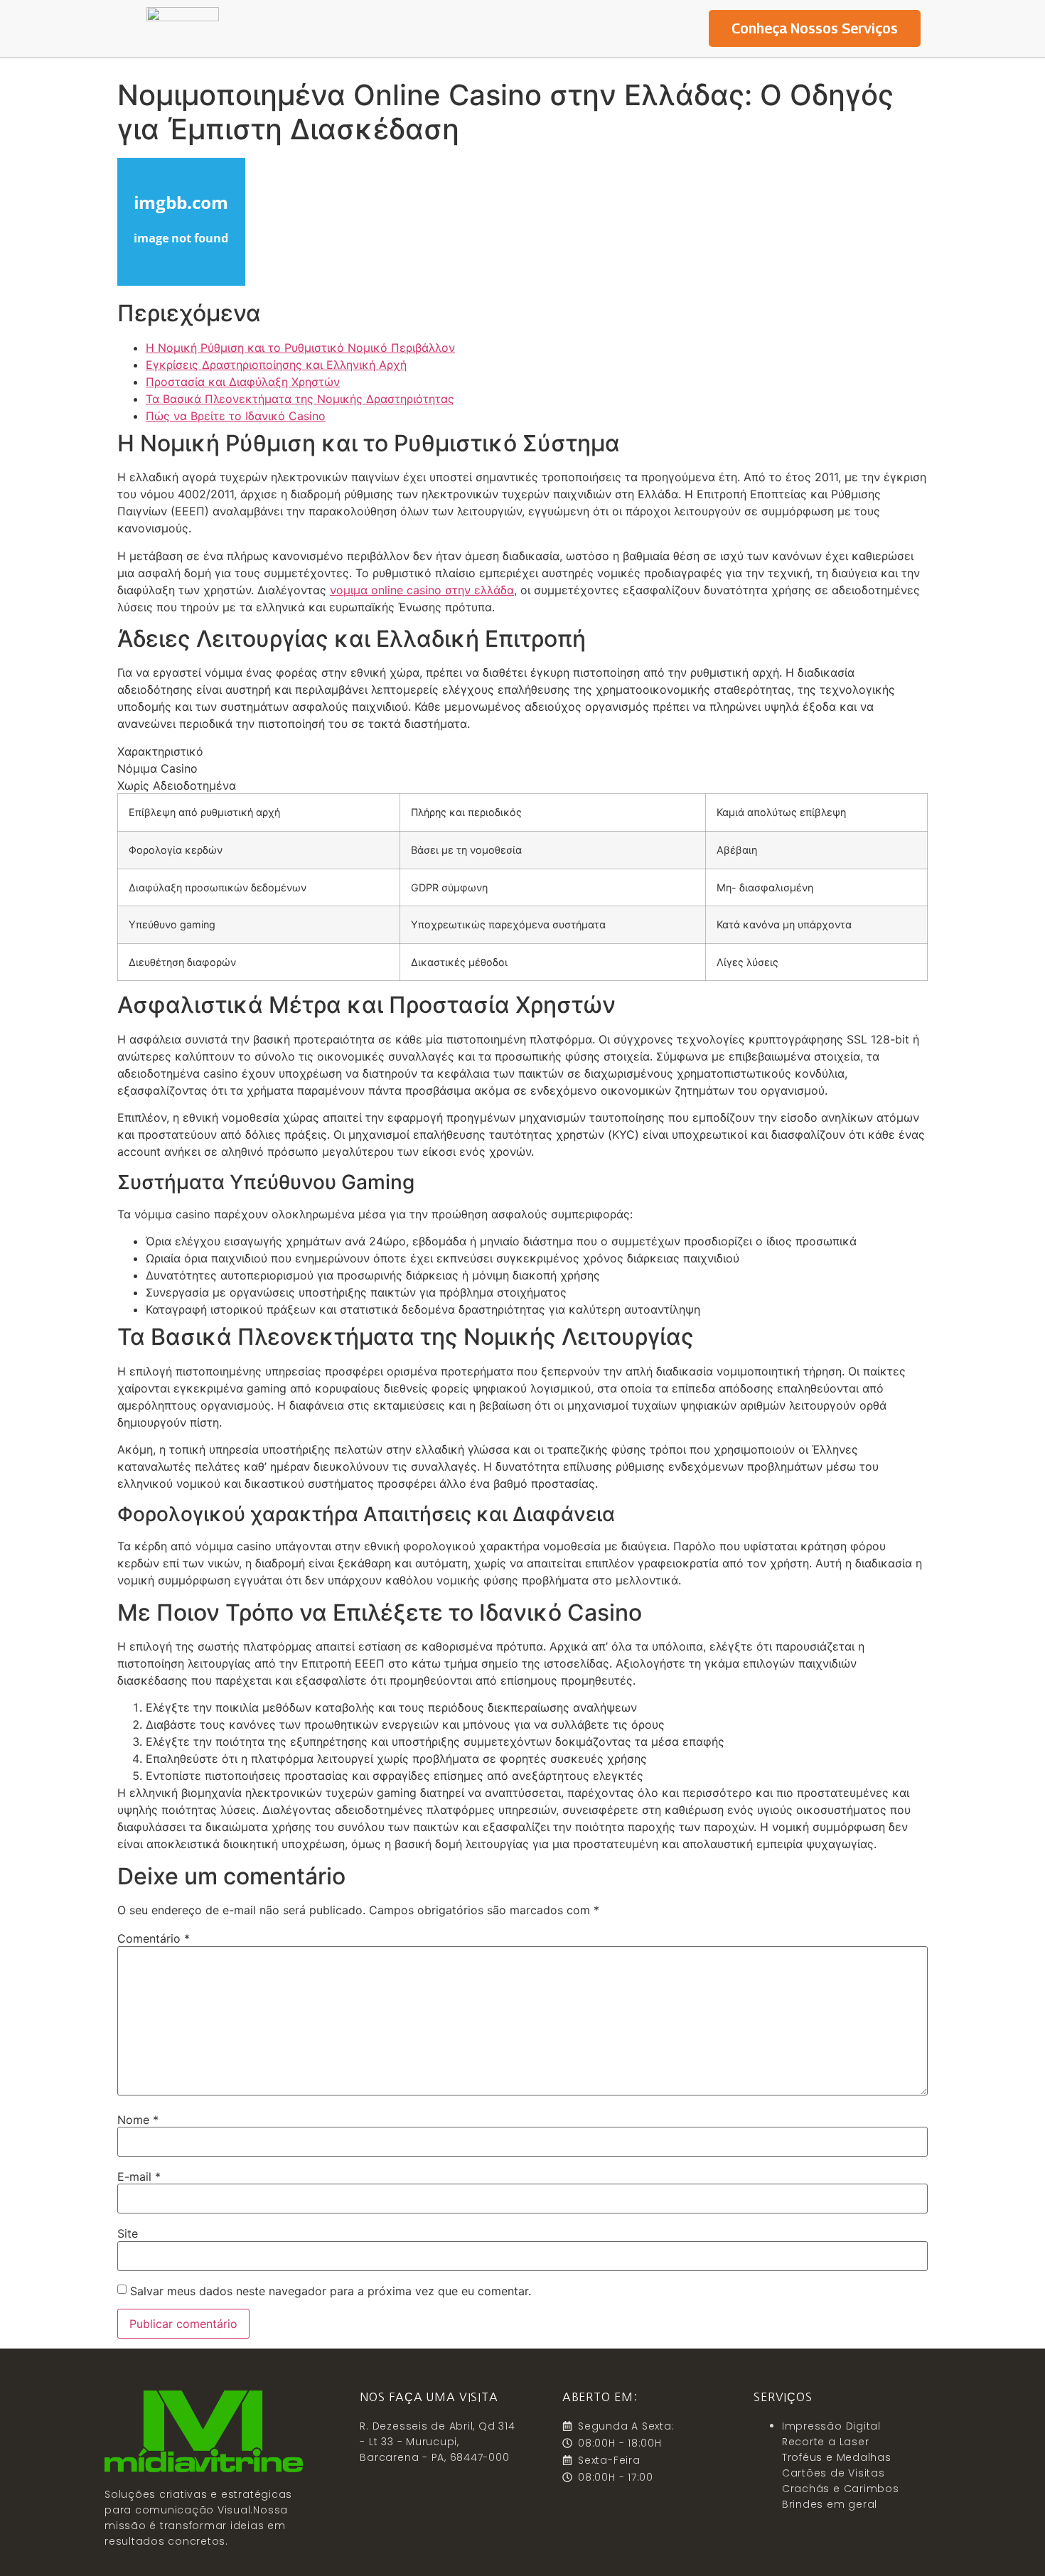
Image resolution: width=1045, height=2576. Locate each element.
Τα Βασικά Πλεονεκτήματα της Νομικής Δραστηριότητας (300, 399)
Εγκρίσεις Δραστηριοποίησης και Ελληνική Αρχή (276, 365)
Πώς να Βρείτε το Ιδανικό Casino (236, 416)
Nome (138, 2120)
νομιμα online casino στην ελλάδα (422, 590)
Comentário (154, 1938)
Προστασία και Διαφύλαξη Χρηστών (243, 382)
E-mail (139, 2177)
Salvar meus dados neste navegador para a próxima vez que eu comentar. (331, 2291)
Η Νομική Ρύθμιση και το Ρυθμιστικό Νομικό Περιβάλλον (300, 348)
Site (128, 2233)
